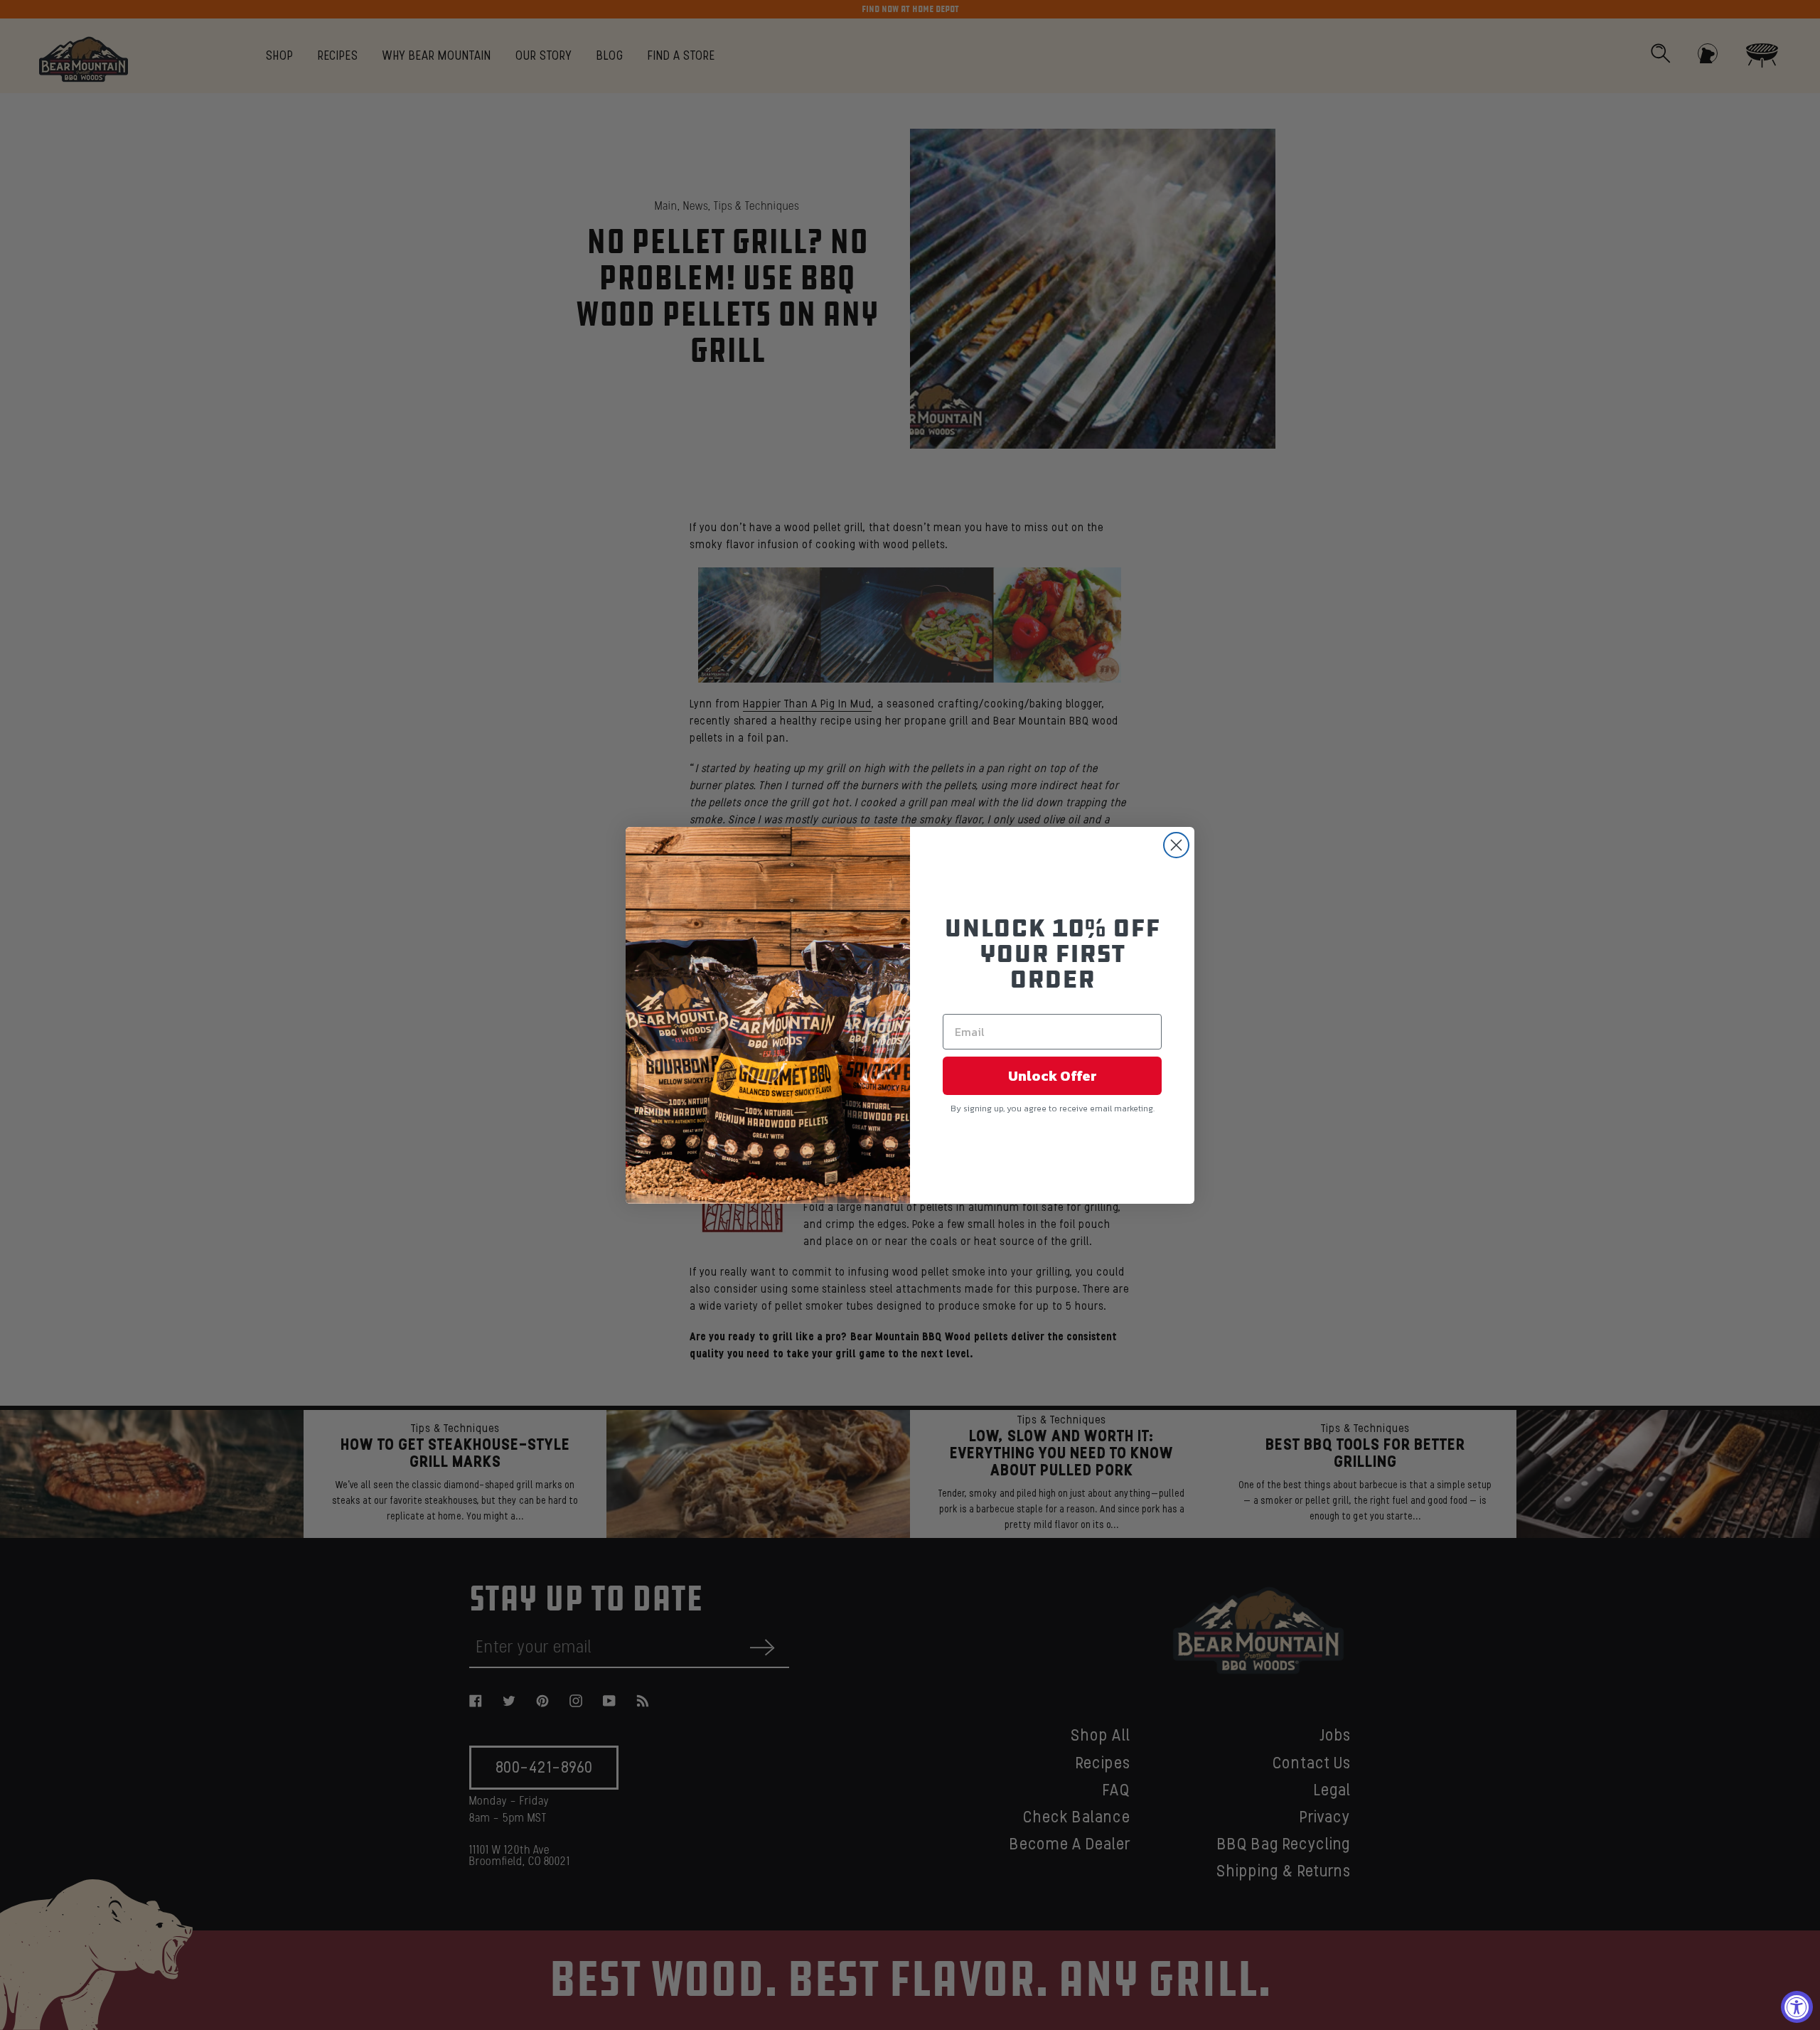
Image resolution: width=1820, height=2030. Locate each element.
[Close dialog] (1176, 845)
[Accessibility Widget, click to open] (1797, 2007)
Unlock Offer (1053, 1076)
